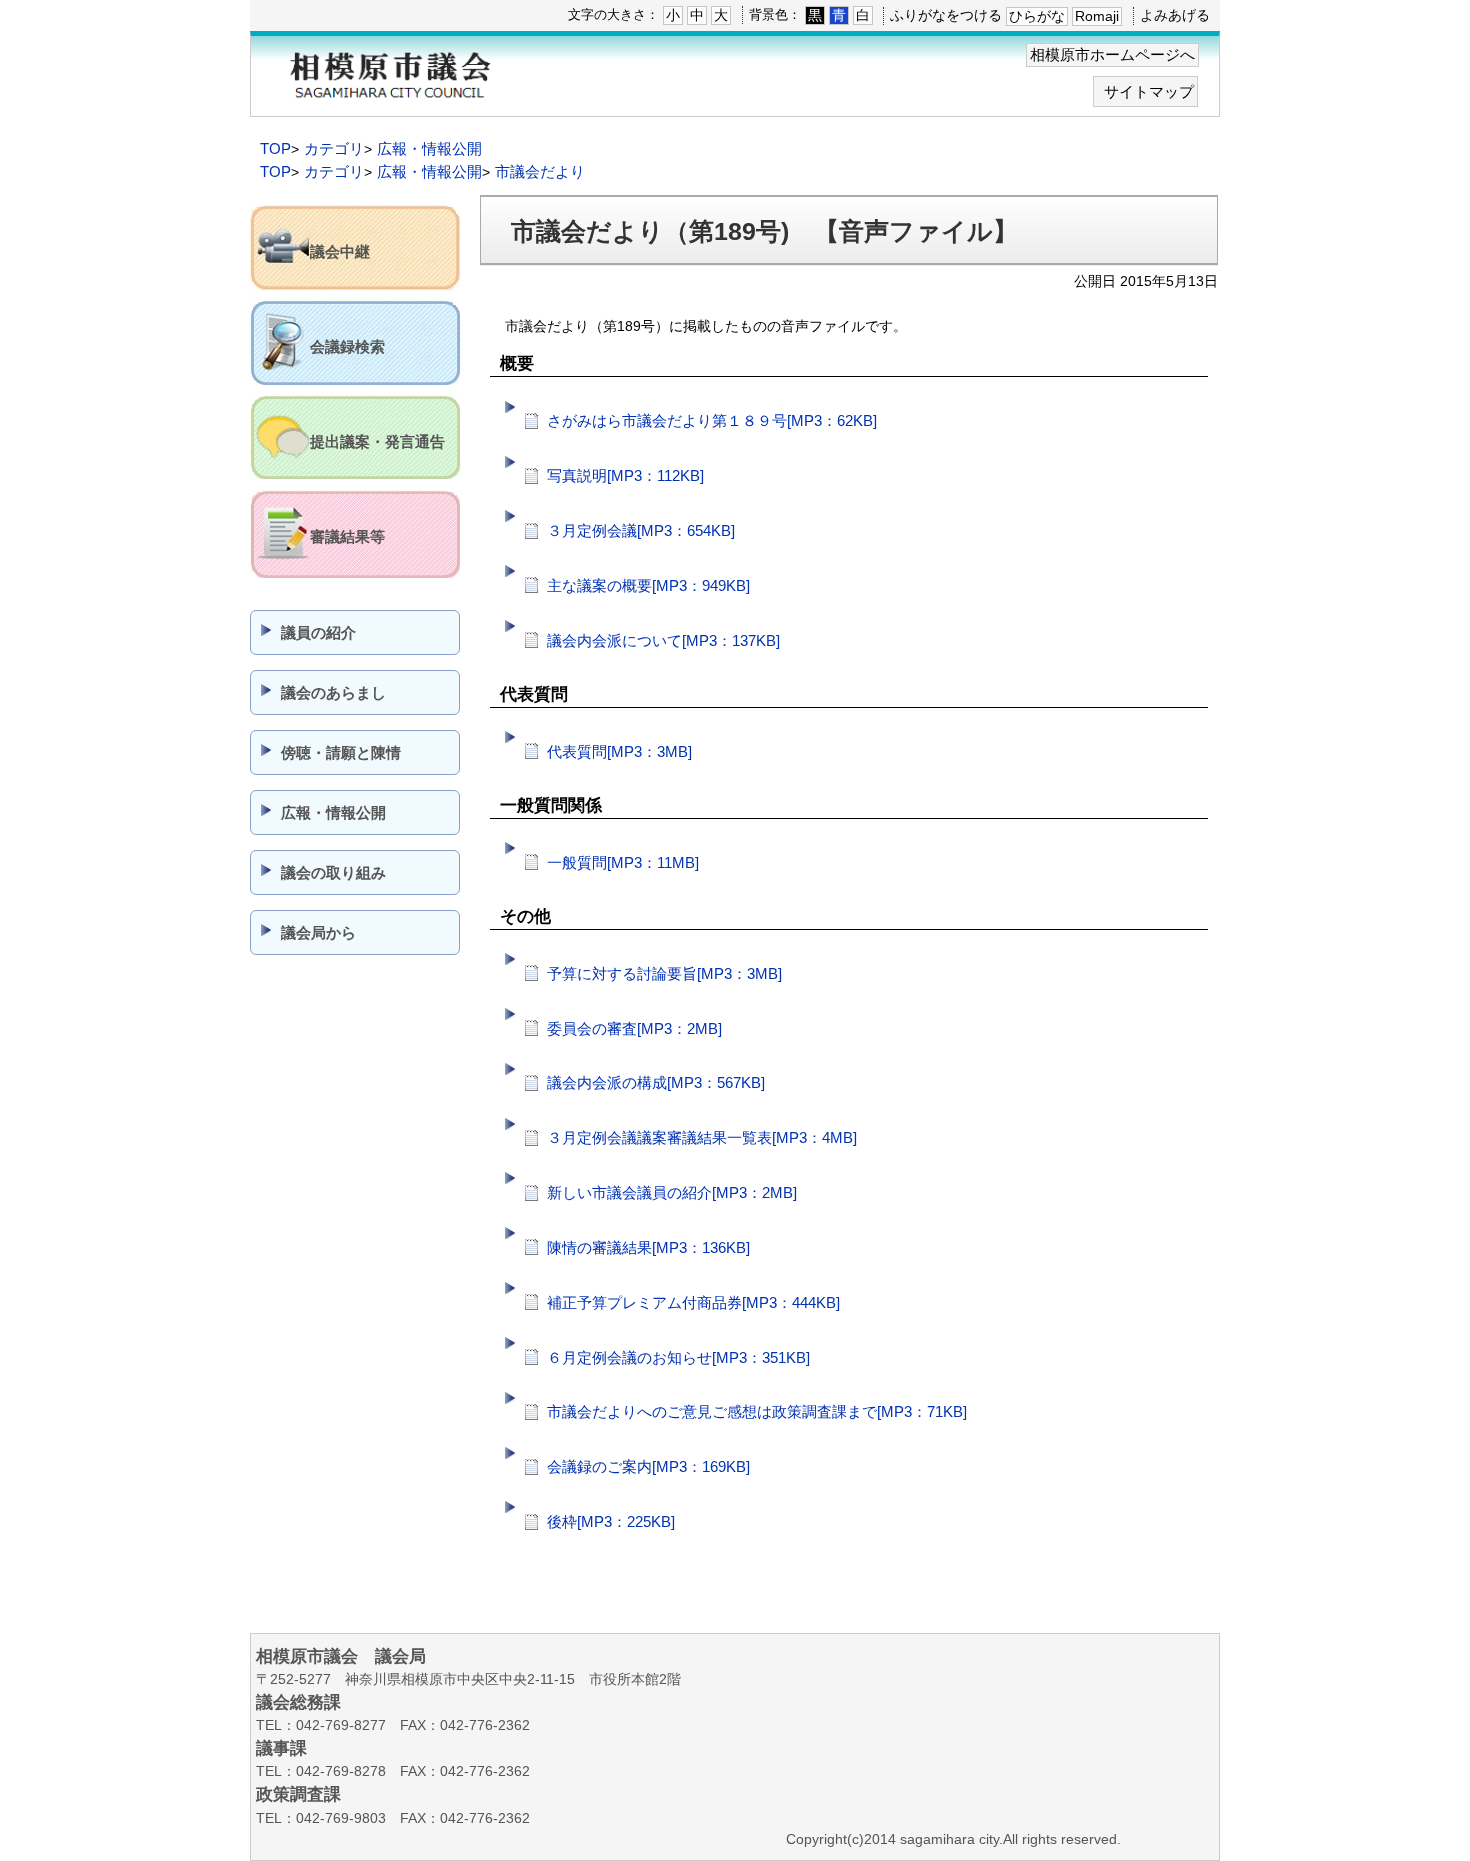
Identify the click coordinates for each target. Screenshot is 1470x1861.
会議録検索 (347, 346)
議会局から (318, 932)
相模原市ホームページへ (1112, 54)
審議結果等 (347, 536)
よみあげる (1175, 15)
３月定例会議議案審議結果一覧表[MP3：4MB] (702, 1137)
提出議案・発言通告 (377, 441)
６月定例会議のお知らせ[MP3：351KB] (678, 1357)
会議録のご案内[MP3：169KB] (648, 1466)
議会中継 (340, 251)
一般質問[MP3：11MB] (623, 862)
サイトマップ (1149, 91)
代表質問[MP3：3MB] (619, 751)
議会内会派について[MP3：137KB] (663, 640)
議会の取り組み (333, 872)
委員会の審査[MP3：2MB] (634, 1028)
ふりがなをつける (946, 15)
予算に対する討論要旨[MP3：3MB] (664, 973)
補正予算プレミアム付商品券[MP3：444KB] (693, 1302)
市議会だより (540, 171)
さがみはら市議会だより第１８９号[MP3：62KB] (712, 420)
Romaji (1097, 16)
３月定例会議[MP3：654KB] (641, 530)
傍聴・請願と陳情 (341, 752)
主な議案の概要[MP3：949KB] (648, 585)
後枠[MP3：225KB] (611, 1521)
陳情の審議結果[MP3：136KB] (648, 1247)
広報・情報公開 (429, 148)
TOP (275, 148)
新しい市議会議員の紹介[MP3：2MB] (672, 1192)
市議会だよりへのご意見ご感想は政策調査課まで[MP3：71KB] (757, 1411)
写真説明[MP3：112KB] (625, 475)
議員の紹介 (318, 632)
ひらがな (1037, 16)
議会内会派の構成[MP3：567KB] (656, 1082)
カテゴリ (334, 148)
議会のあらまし (333, 692)
